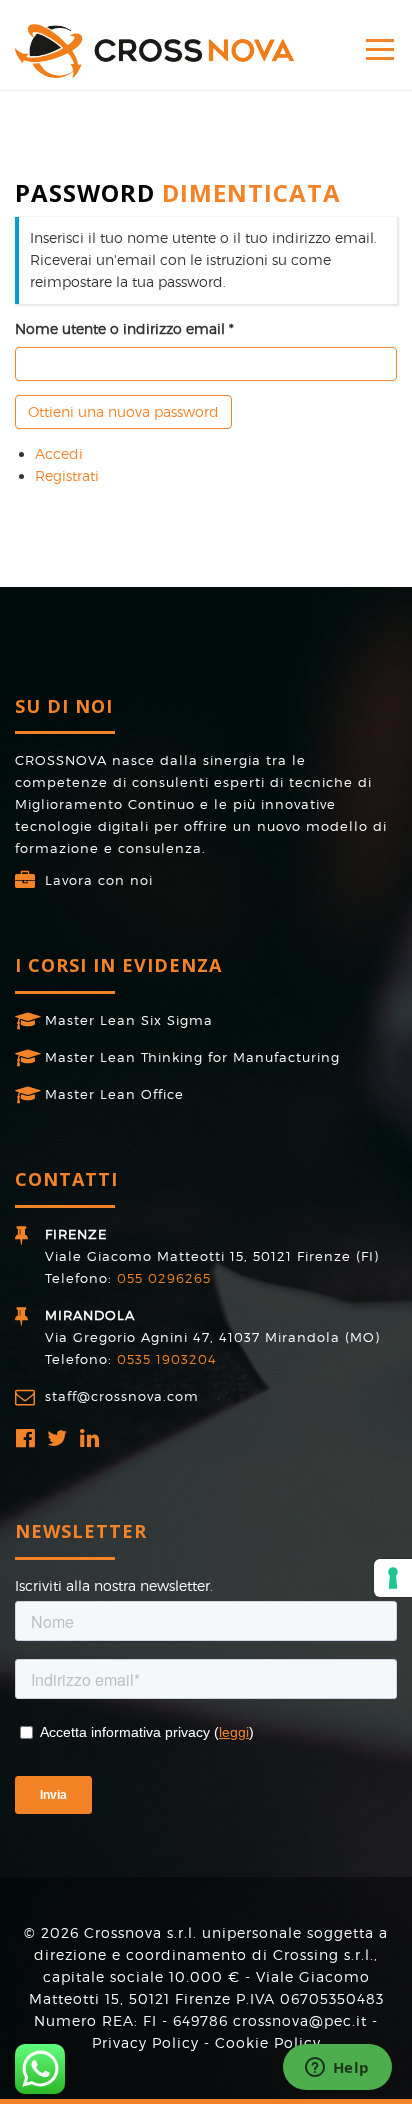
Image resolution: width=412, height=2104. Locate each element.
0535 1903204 (167, 1359)
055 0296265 (164, 1278)
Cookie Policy (268, 2042)
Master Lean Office (114, 1094)
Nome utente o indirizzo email (120, 328)
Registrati (67, 475)
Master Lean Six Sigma (129, 1020)
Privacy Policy (145, 2042)
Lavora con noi (99, 880)
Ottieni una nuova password (123, 411)
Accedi (59, 453)
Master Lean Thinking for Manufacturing (192, 1057)
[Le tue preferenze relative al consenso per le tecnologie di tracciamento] (393, 1578)
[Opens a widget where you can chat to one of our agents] (337, 2069)
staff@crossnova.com (122, 1396)
